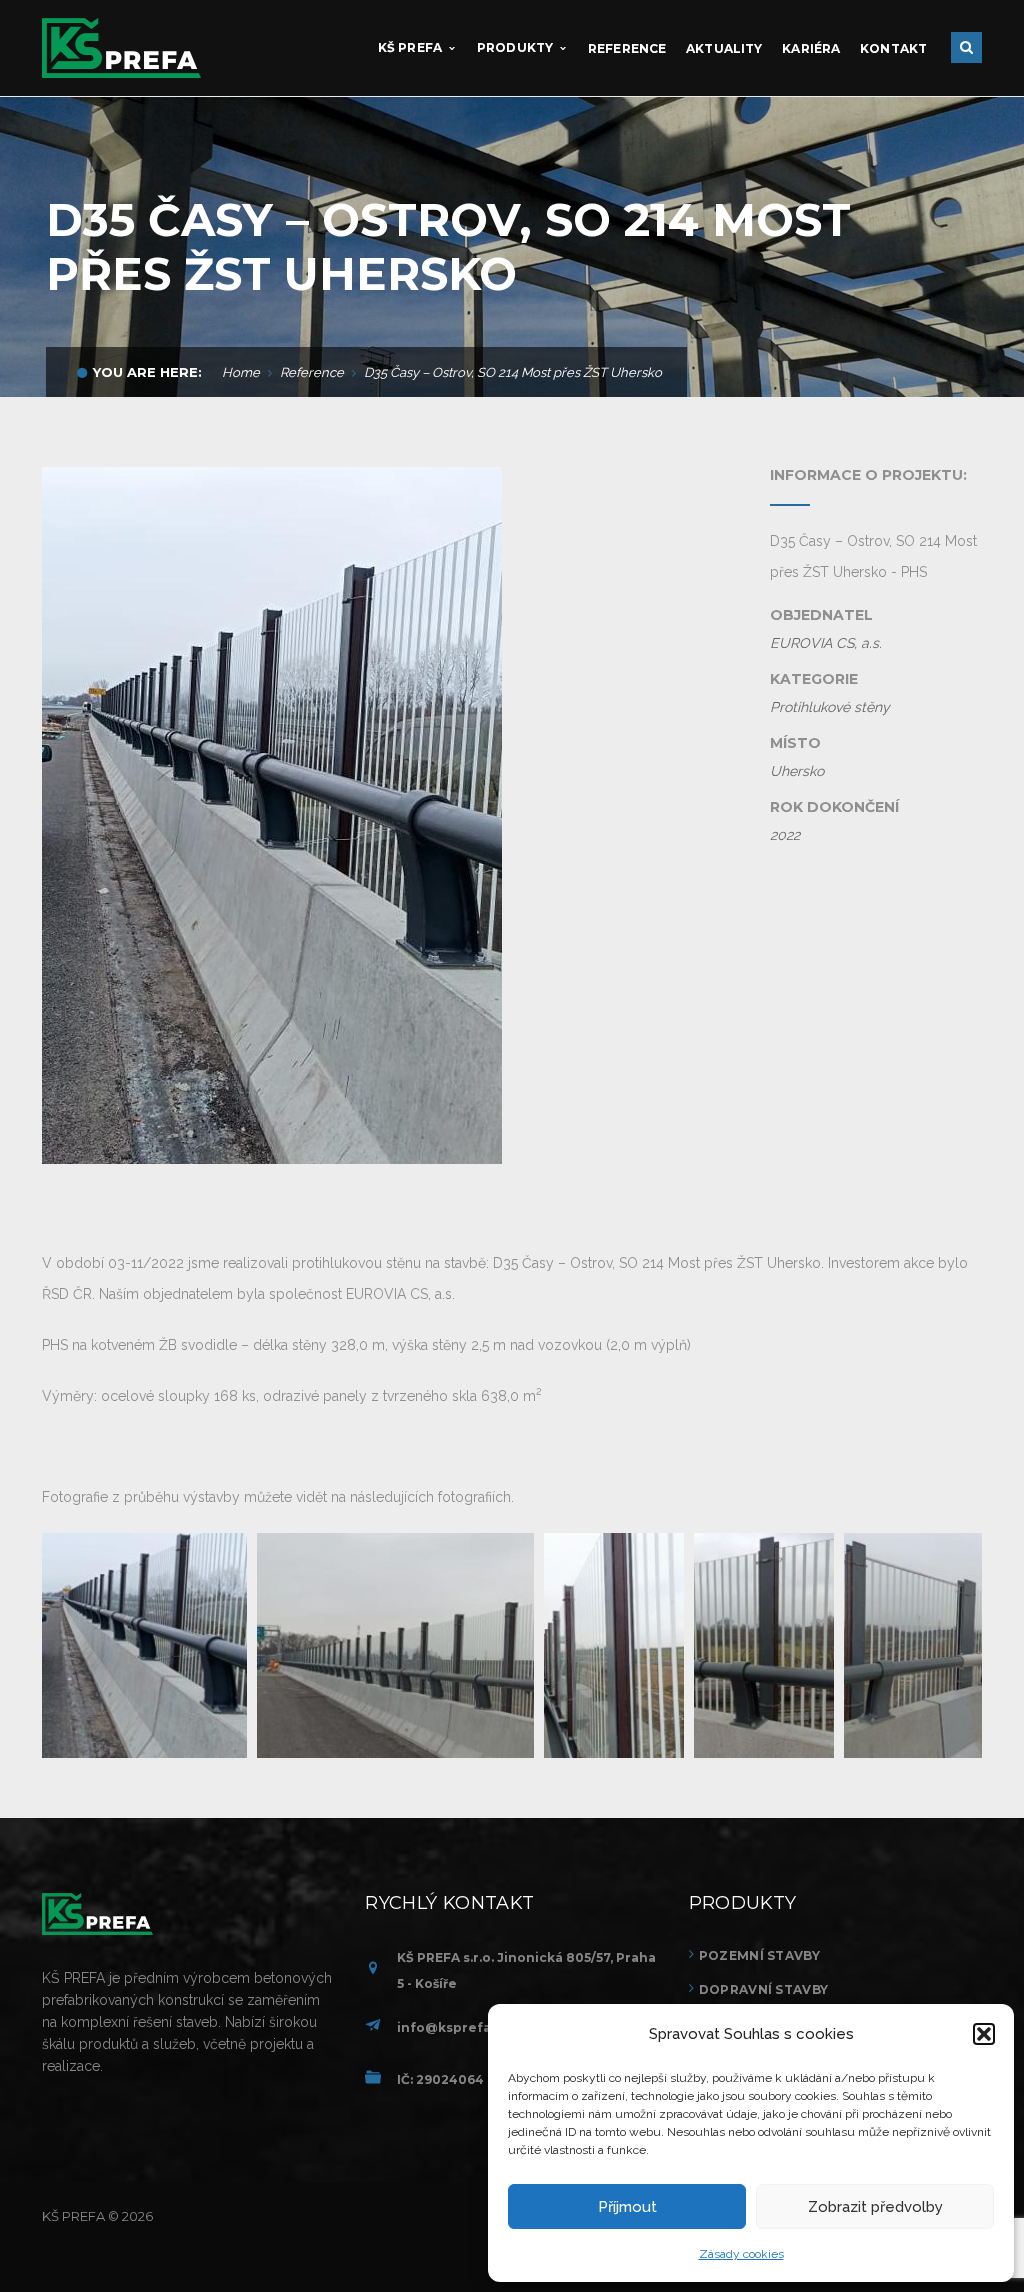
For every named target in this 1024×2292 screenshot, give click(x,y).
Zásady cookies (741, 2254)
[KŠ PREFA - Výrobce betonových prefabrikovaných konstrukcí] (121, 47)
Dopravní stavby (763, 1989)
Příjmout (627, 2207)
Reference (312, 372)
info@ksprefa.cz (453, 2027)
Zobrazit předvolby (875, 2207)
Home (241, 372)
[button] (984, 2034)
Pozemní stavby (759, 1955)
